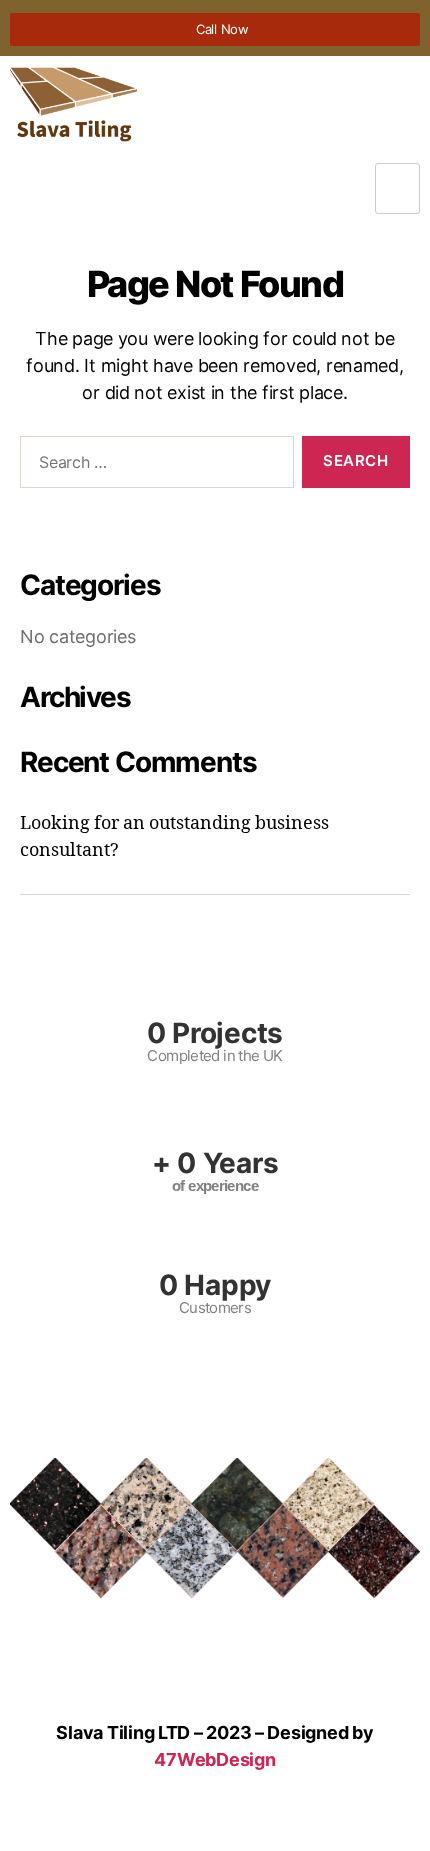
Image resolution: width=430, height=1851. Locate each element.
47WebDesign (214, 1759)
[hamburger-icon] (397, 188)
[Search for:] (153, 466)
